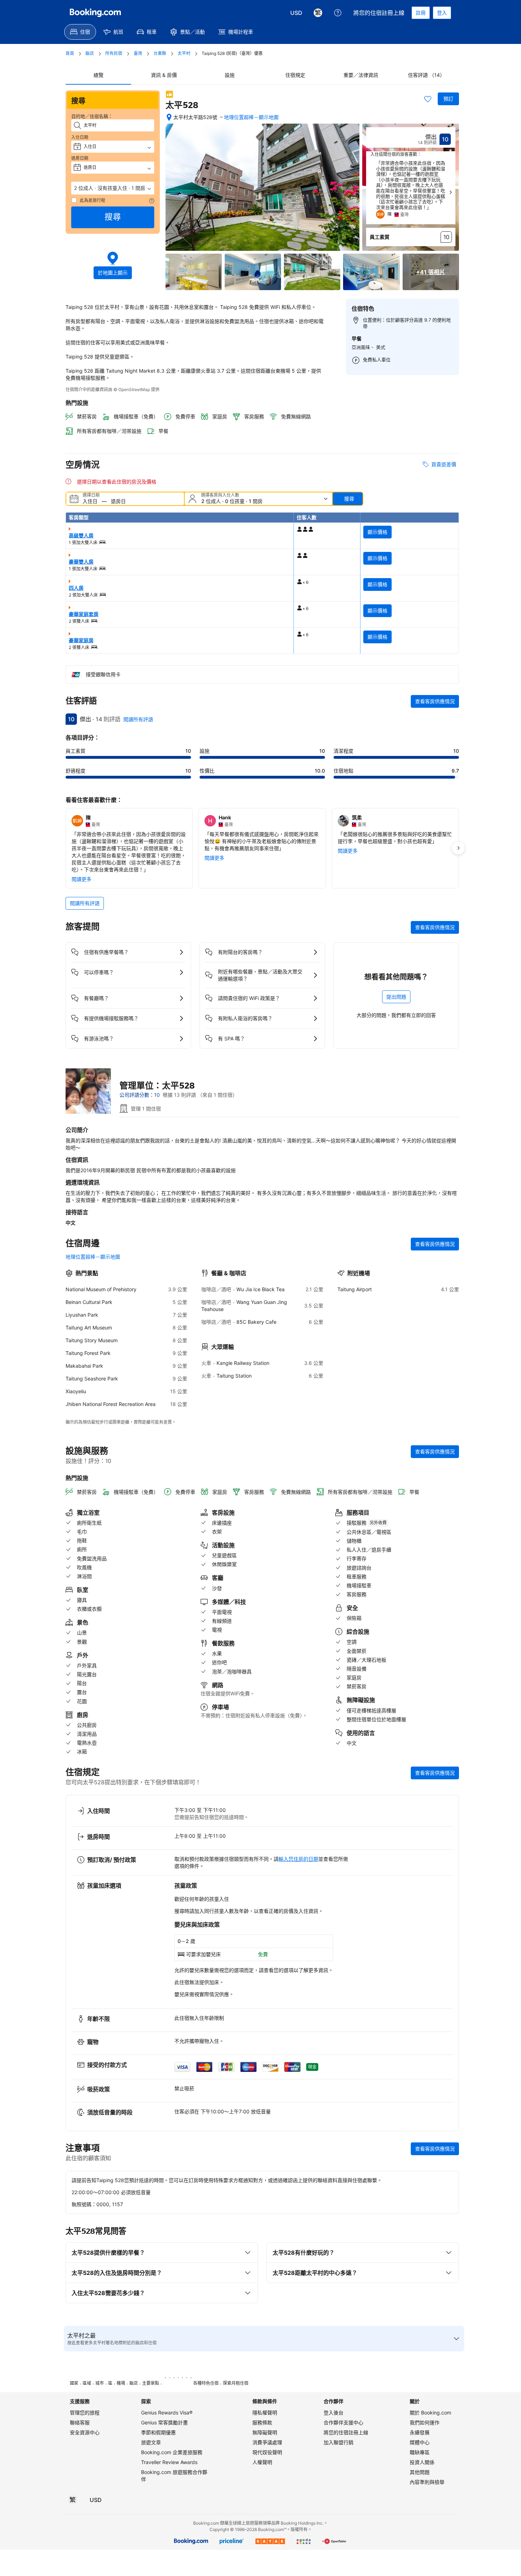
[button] (113, 188)
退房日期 (80, 158)
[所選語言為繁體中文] (318, 13)
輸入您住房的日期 (298, 1859)
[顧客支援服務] (338, 13)
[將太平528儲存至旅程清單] (428, 99)
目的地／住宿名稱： (92, 116)
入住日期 (80, 137)
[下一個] (450, 192)
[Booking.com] (95, 13)
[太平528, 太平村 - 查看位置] (169, 117)
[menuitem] (80, 32)
